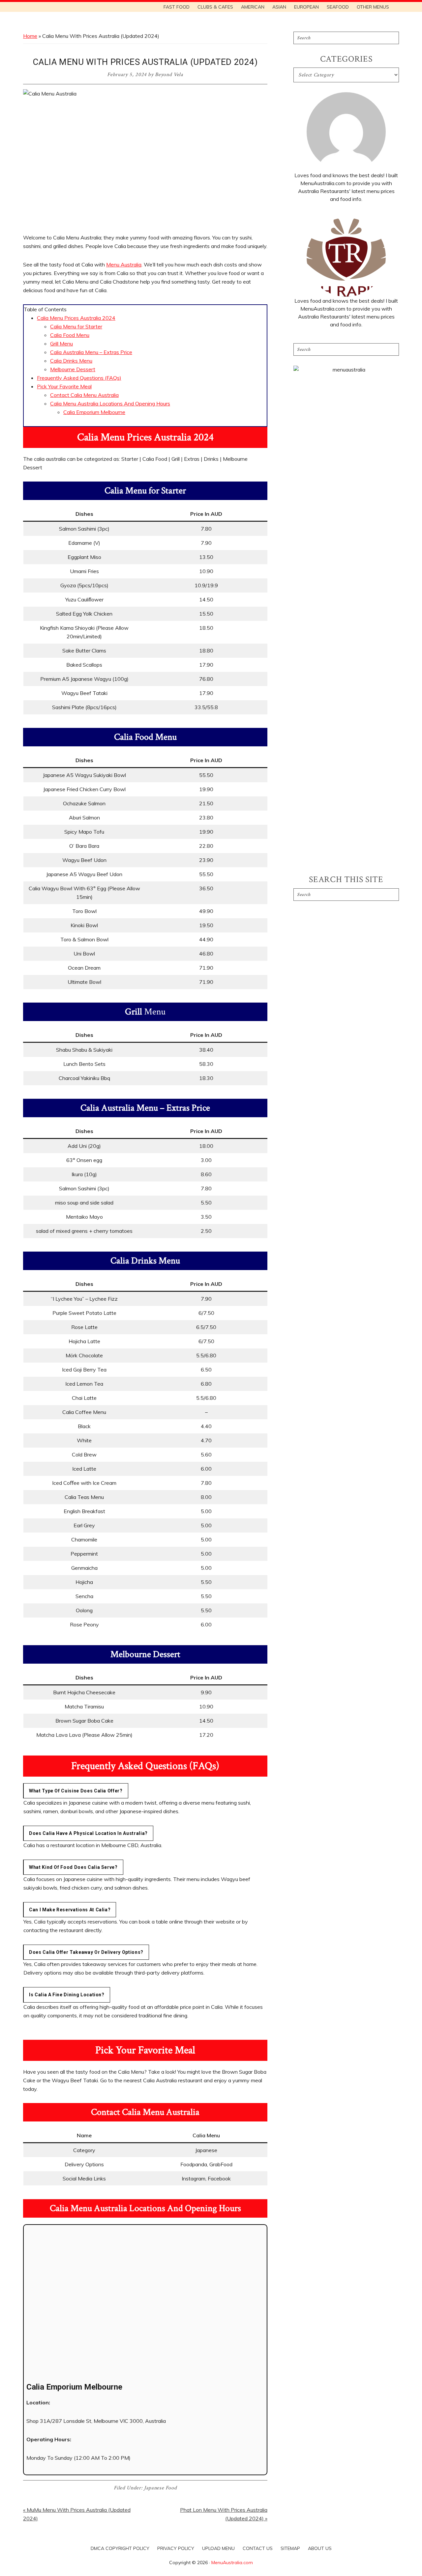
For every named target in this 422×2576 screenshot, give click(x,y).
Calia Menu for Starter (76, 326)
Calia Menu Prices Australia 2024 (76, 318)
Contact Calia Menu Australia (84, 395)
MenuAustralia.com (232, 2562)
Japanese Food (160, 2488)
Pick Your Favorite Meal (64, 386)
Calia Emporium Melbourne (94, 412)
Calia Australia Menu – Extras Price (91, 352)
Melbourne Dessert (73, 369)
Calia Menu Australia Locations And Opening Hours (110, 403)
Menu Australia (124, 264)
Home (30, 36)
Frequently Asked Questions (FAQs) (79, 378)
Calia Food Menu (70, 335)
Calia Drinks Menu (71, 361)
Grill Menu (61, 344)
